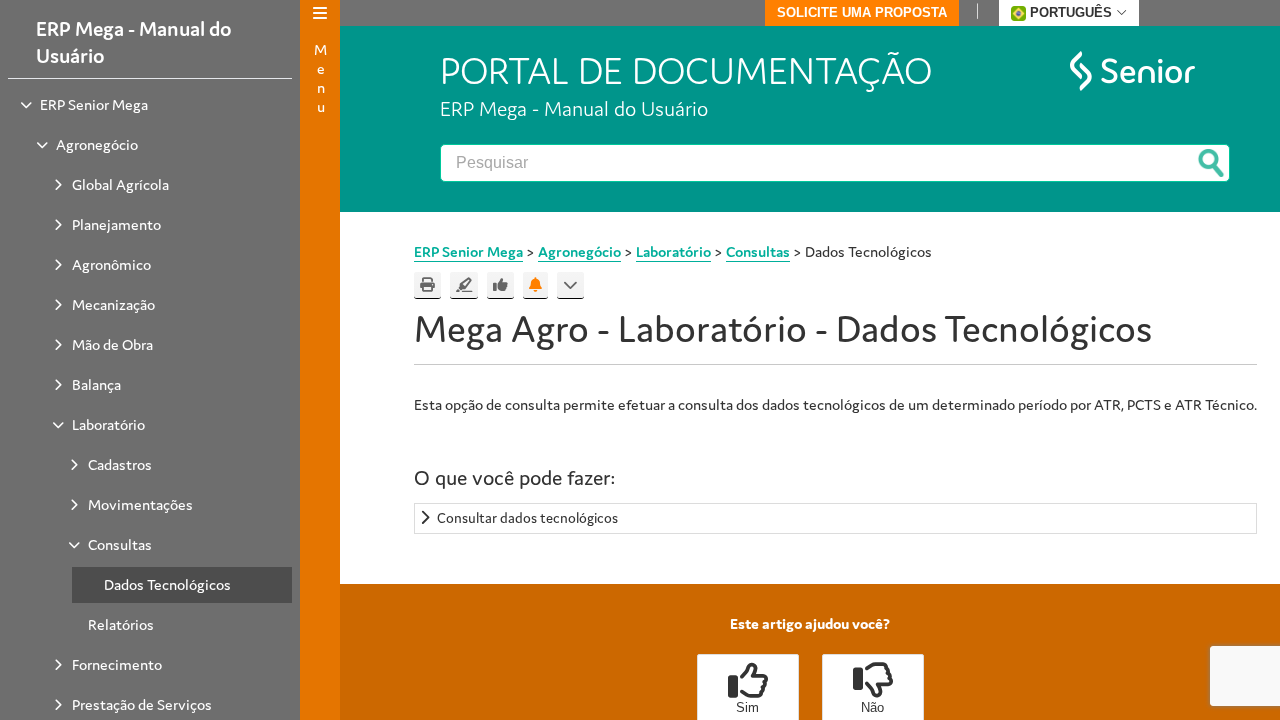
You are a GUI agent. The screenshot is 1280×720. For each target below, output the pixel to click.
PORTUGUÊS (1071, 12)
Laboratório (108, 424)
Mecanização (113, 304)
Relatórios (121, 624)
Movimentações (140, 504)
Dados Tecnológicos (167, 584)
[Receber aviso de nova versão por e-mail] (535, 285)
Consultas (120, 544)
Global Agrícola (120, 184)
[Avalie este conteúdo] (500, 285)
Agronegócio (97, 144)
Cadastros (120, 464)
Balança (96, 384)
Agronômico (111, 264)
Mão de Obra (112, 344)
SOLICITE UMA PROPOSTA (862, 12)
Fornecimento (117, 664)
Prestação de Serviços (142, 704)
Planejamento (116, 224)
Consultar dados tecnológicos (527, 518)
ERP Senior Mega (94, 104)
